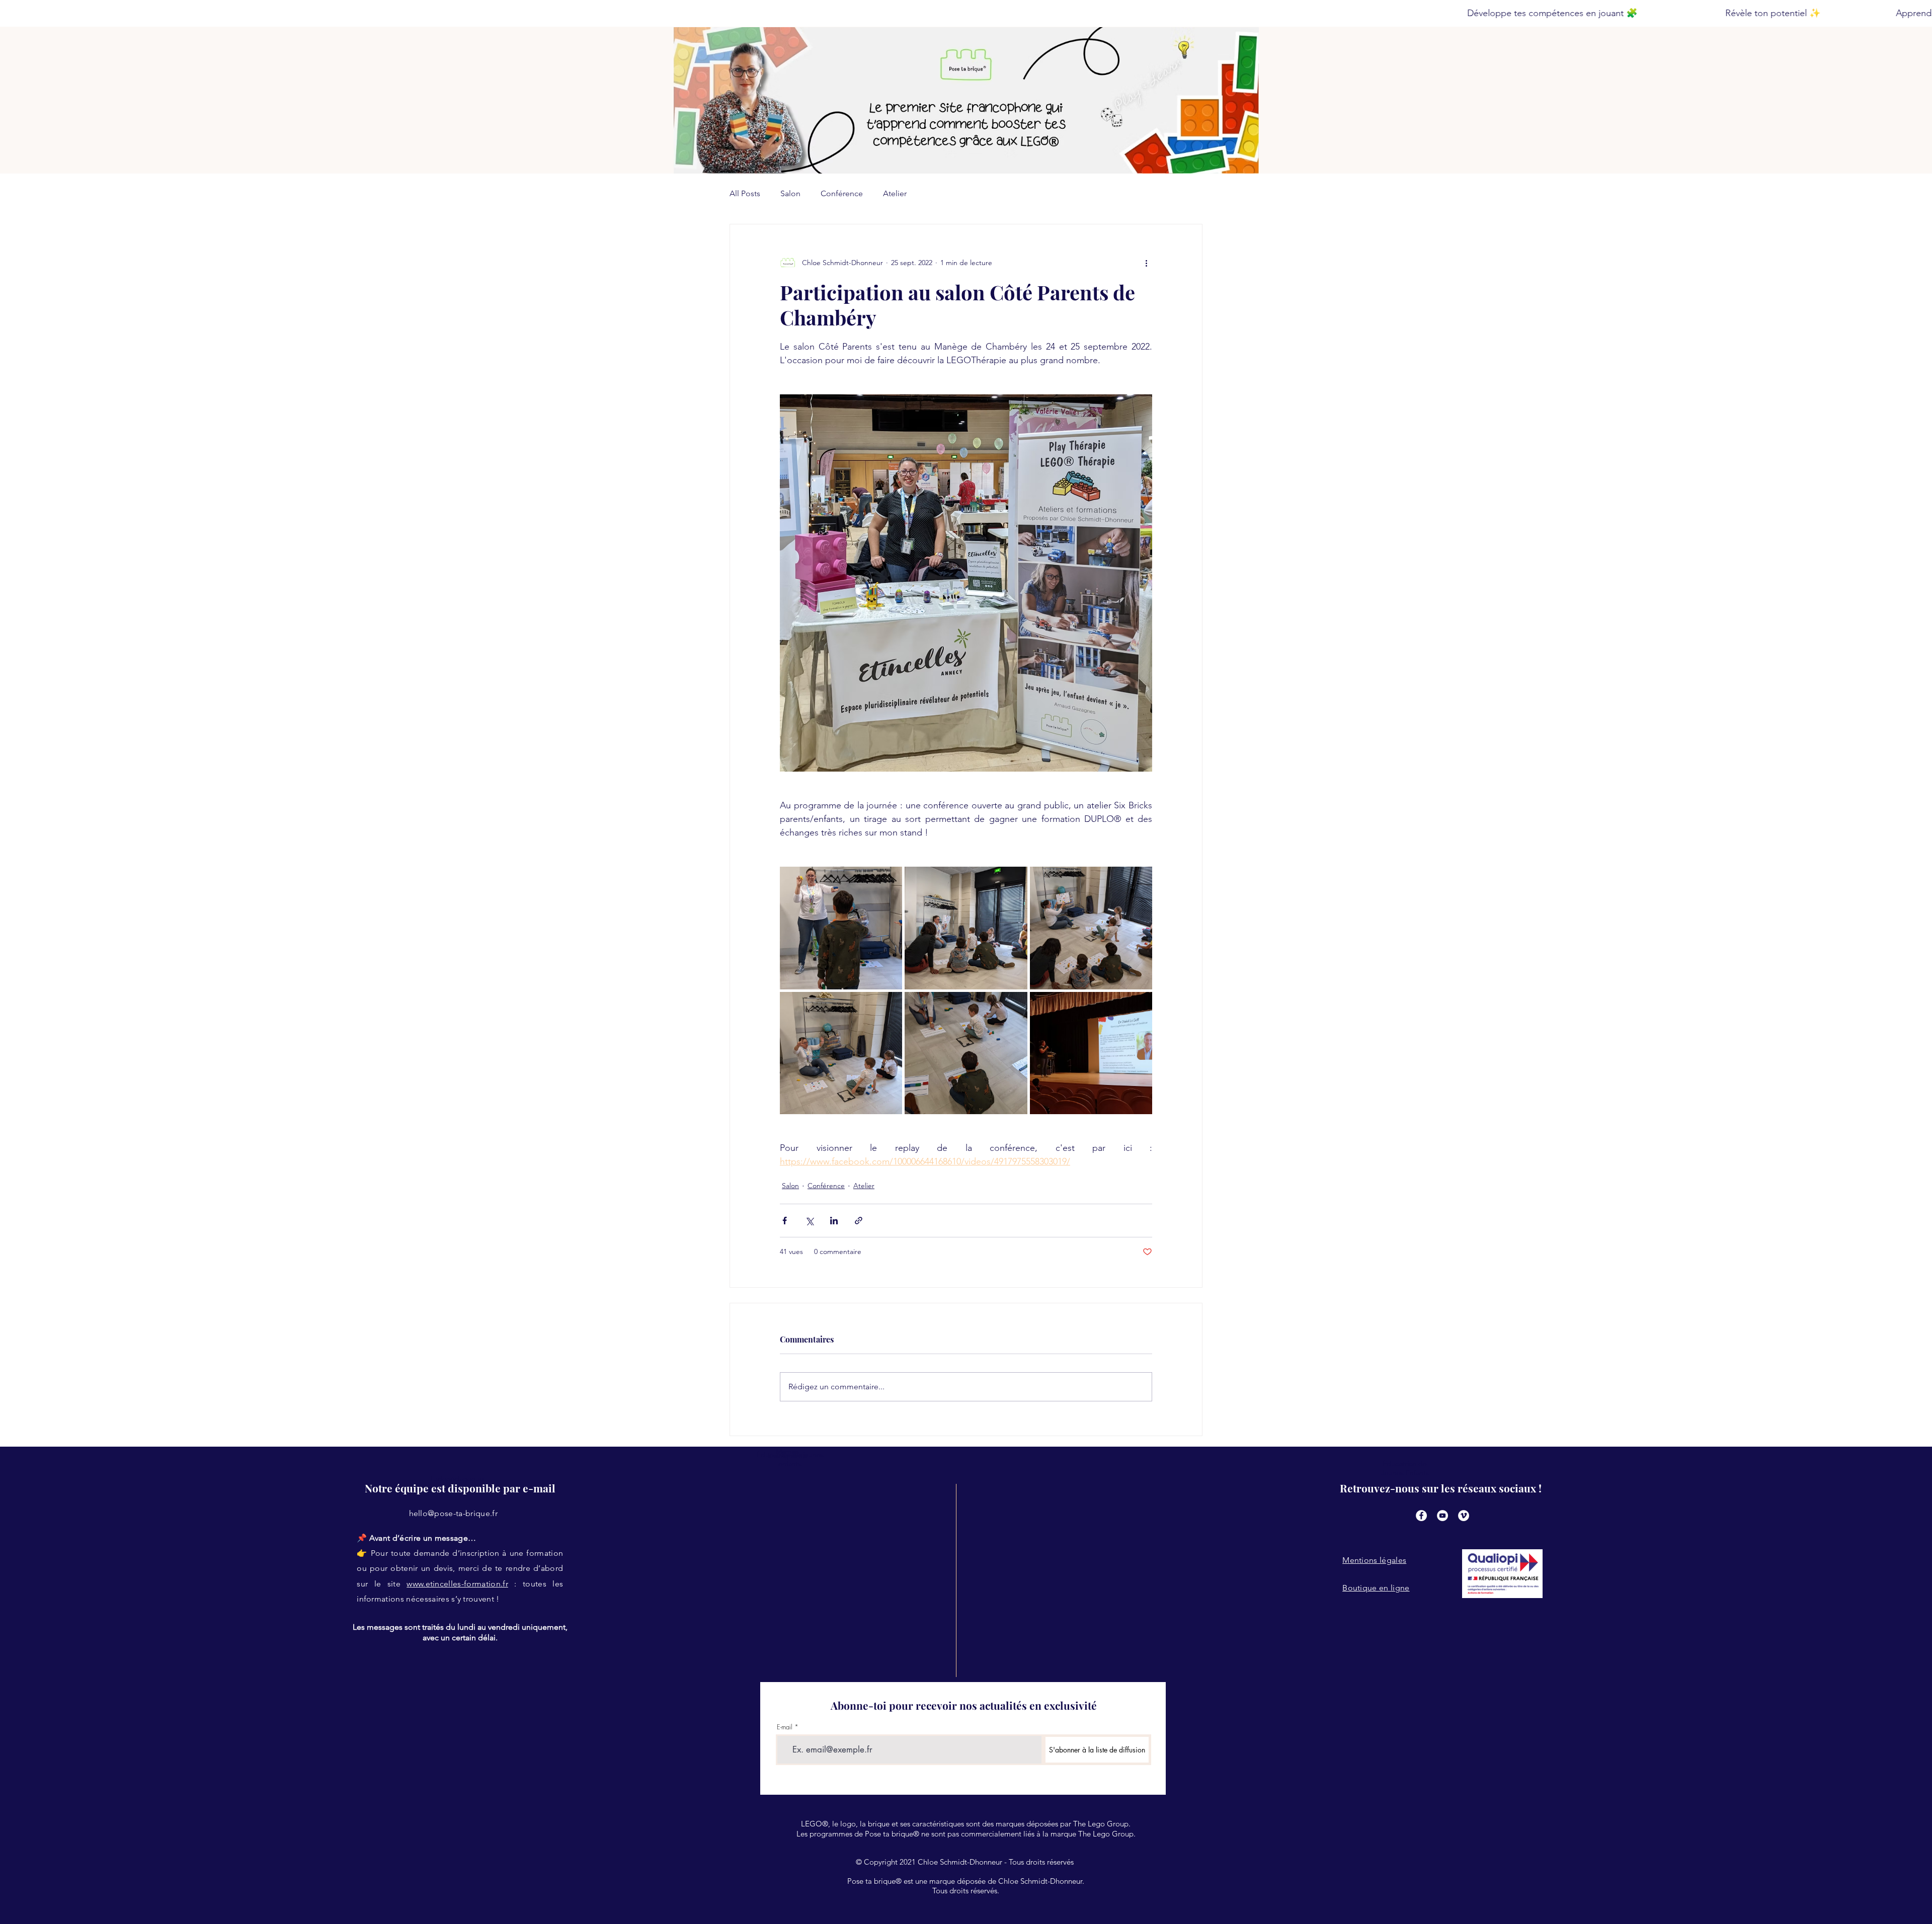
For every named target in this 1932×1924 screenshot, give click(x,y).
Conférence (842, 193)
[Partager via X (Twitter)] (809, 1221)
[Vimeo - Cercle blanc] (1464, 1516)
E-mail (785, 1727)
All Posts (745, 193)
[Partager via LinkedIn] (834, 1221)
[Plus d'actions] (1146, 263)
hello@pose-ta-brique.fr (453, 1513)
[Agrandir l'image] (841, 928)
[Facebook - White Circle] (1421, 1516)
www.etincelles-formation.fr (457, 1584)
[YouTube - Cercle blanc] (1442, 1516)
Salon (790, 193)
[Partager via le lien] (859, 1221)
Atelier (895, 193)
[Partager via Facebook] (785, 1221)
